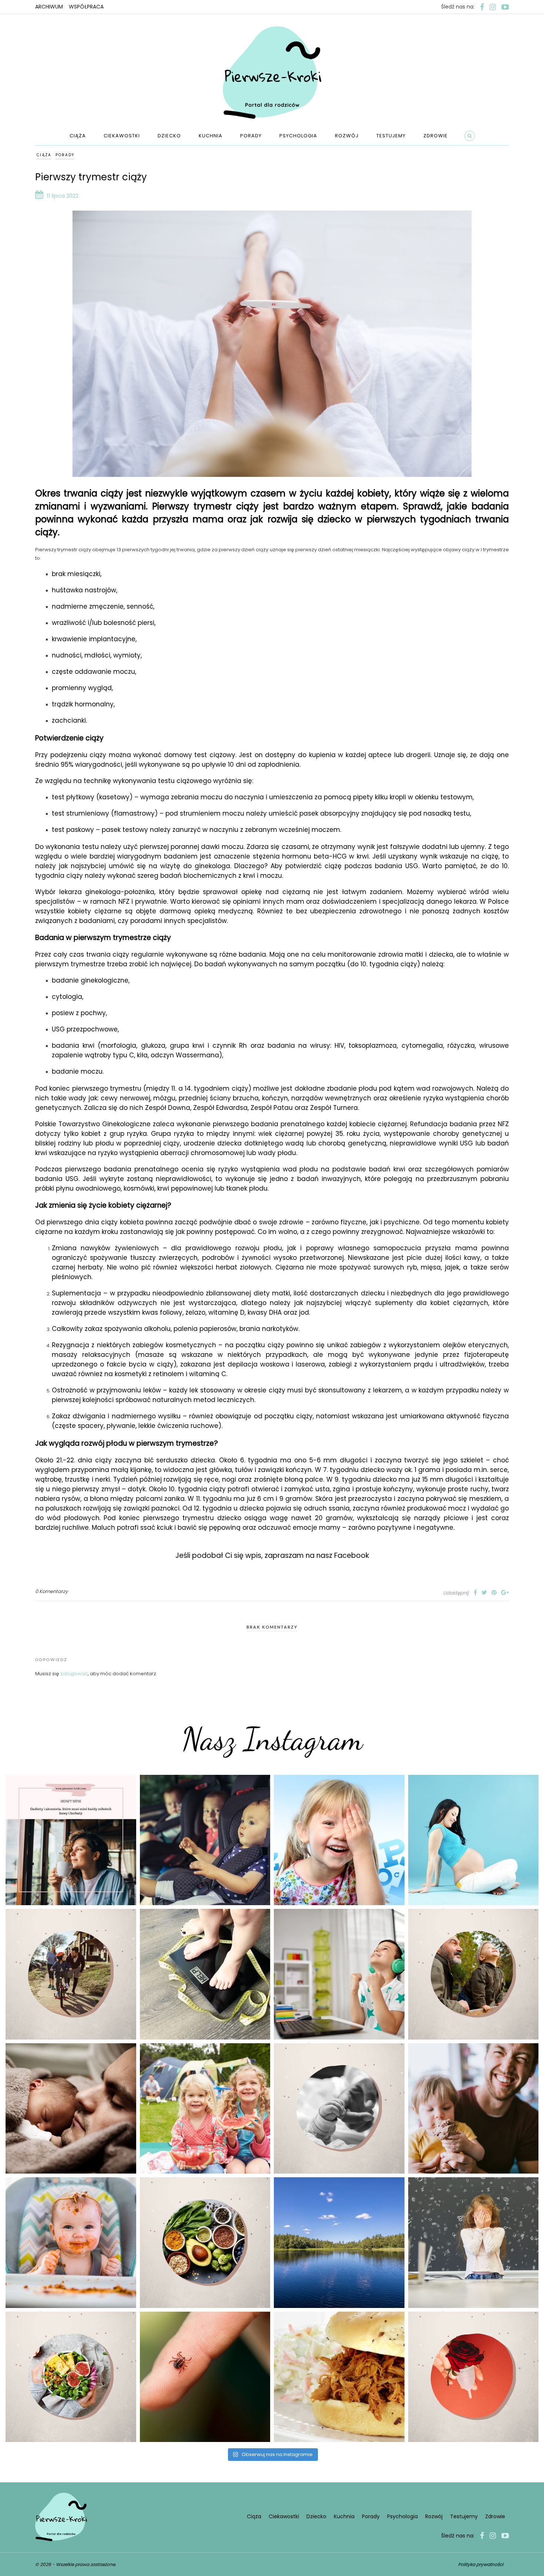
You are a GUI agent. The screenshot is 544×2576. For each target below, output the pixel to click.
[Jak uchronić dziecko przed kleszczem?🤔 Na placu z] (205, 2377)
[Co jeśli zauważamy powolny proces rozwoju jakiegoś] (205, 1974)
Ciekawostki (122, 136)
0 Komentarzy (51, 1591)
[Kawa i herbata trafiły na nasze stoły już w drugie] (71, 1840)
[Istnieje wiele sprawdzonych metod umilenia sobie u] (474, 2109)
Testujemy (391, 136)
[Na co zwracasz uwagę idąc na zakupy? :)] (205, 2243)
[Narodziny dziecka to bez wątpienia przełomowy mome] (71, 2243)
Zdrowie (436, 136)
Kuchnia (211, 136)
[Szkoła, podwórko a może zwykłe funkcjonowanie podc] (474, 2243)
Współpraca (86, 7)
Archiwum (49, 7)
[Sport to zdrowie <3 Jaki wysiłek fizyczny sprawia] (71, 1974)
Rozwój (347, 136)
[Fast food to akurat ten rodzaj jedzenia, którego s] (339, 2377)
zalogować (74, 1674)
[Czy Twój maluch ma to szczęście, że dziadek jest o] (474, 1974)
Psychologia (298, 136)
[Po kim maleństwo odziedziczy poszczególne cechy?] (71, 2109)
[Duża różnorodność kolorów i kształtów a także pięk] (339, 1840)
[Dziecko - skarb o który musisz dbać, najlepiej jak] (339, 2109)
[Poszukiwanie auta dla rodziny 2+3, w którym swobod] (205, 1840)
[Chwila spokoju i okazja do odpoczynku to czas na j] (339, 2243)
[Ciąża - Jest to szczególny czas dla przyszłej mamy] (474, 1840)
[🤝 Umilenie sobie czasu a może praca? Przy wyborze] (339, 1974)
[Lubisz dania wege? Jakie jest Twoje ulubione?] (71, 2377)
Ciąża (78, 136)
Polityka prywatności (481, 2564)
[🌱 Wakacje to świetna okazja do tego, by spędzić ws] (205, 2109)
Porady (251, 136)
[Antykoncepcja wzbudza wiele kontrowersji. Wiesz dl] (474, 2377)
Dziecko (169, 136)
